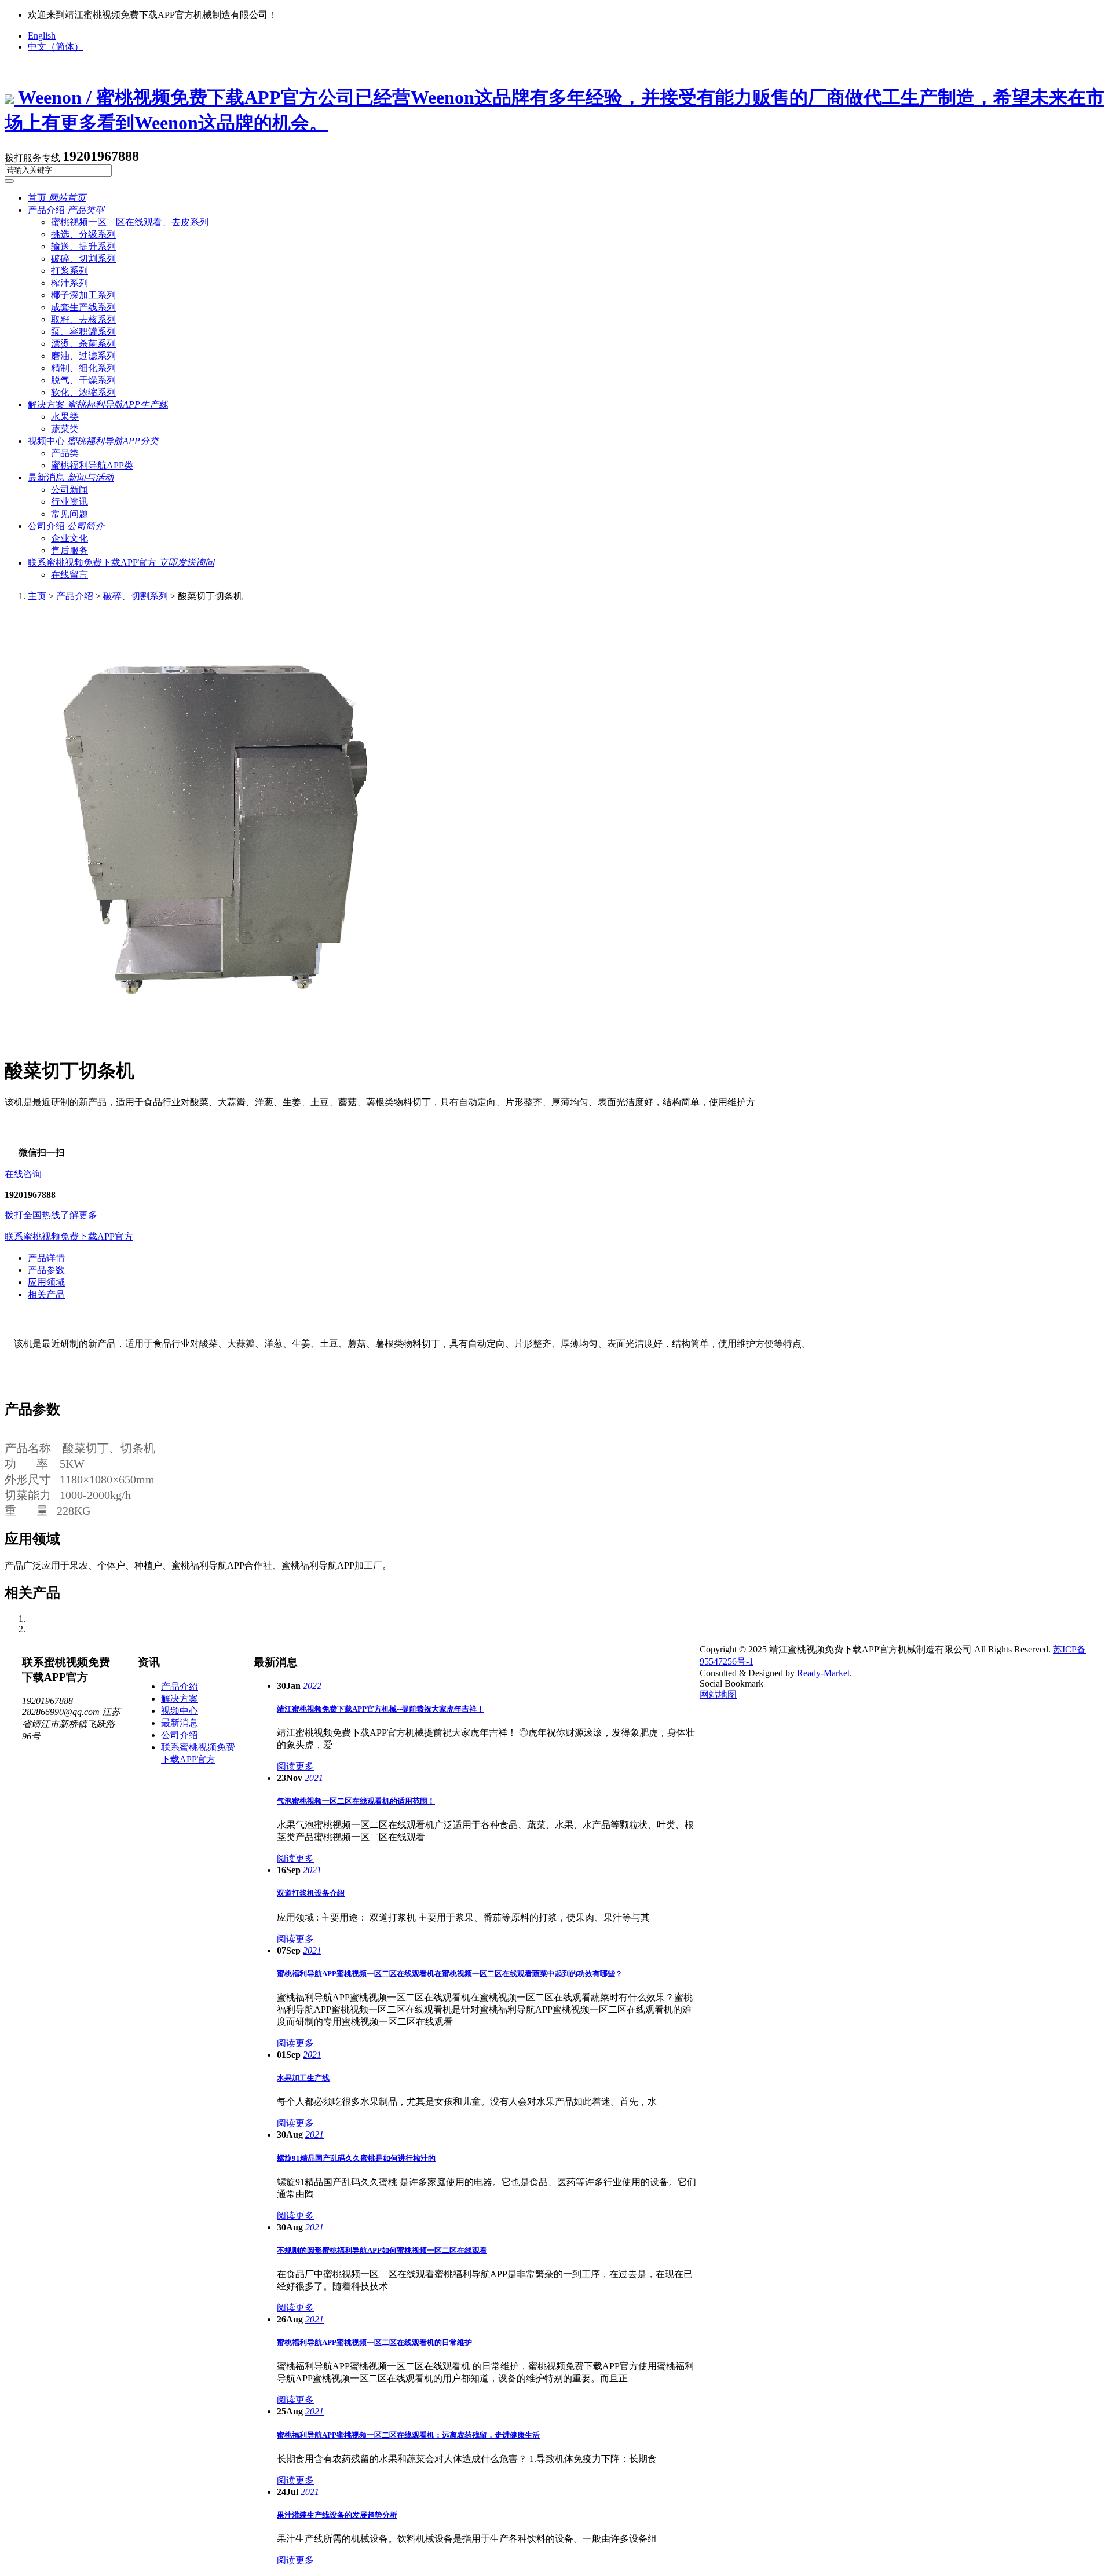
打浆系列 (69, 271)
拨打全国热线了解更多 (51, 1215)
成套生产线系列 (83, 307)
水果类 (65, 417)
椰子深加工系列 (83, 295)
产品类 (65, 453)
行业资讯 (69, 502)
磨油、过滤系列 (83, 356)
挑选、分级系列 (83, 234)
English (42, 36)
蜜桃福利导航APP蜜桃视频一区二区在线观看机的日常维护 (374, 2342)
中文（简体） (56, 47)
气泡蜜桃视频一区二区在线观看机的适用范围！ (356, 1801)
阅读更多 (295, 1766)
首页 (57, 198)
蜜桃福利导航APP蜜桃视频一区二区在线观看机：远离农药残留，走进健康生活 (408, 2435)
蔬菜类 (65, 429)
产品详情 (46, 1258)
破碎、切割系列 (136, 596)
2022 (312, 1686)
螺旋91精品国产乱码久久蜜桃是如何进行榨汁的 (356, 2158)
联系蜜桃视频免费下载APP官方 (121, 563)
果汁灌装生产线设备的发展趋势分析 (337, 2515)
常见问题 (69, 514)
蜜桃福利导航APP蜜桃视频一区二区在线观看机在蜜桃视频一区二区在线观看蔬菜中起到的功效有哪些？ (450, 1974)
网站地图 (718, 1694)
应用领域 (46, 1282)
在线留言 (69, 575)
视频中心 (93, 441)
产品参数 (46, 1270)
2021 (314, 1778)
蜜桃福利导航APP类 (92, 465)
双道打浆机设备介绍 (311, 1893)
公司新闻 (69, 490)
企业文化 (69, 538)
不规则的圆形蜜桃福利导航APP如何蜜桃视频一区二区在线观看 (382, 2250)
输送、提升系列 (83, 246)
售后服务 (69, 550)
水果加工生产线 (303, 2078)
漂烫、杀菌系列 (83, 344)
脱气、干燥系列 (83, 380)
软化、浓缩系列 (83, 392)
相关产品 (46, 1294)
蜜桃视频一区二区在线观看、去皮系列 (130, 222)
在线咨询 (23, 1174)
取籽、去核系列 (83, 319)
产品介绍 (66, 210)
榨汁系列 (69, 283)
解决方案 (98, 404)
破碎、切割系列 (83, 259)
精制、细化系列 (83, 368)
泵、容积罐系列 (83, 331)
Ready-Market (823, 1673)
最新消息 (71, 477)
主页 (37, 596)
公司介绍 (66, 526)
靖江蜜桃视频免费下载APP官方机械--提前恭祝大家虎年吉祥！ (381, 1709)
